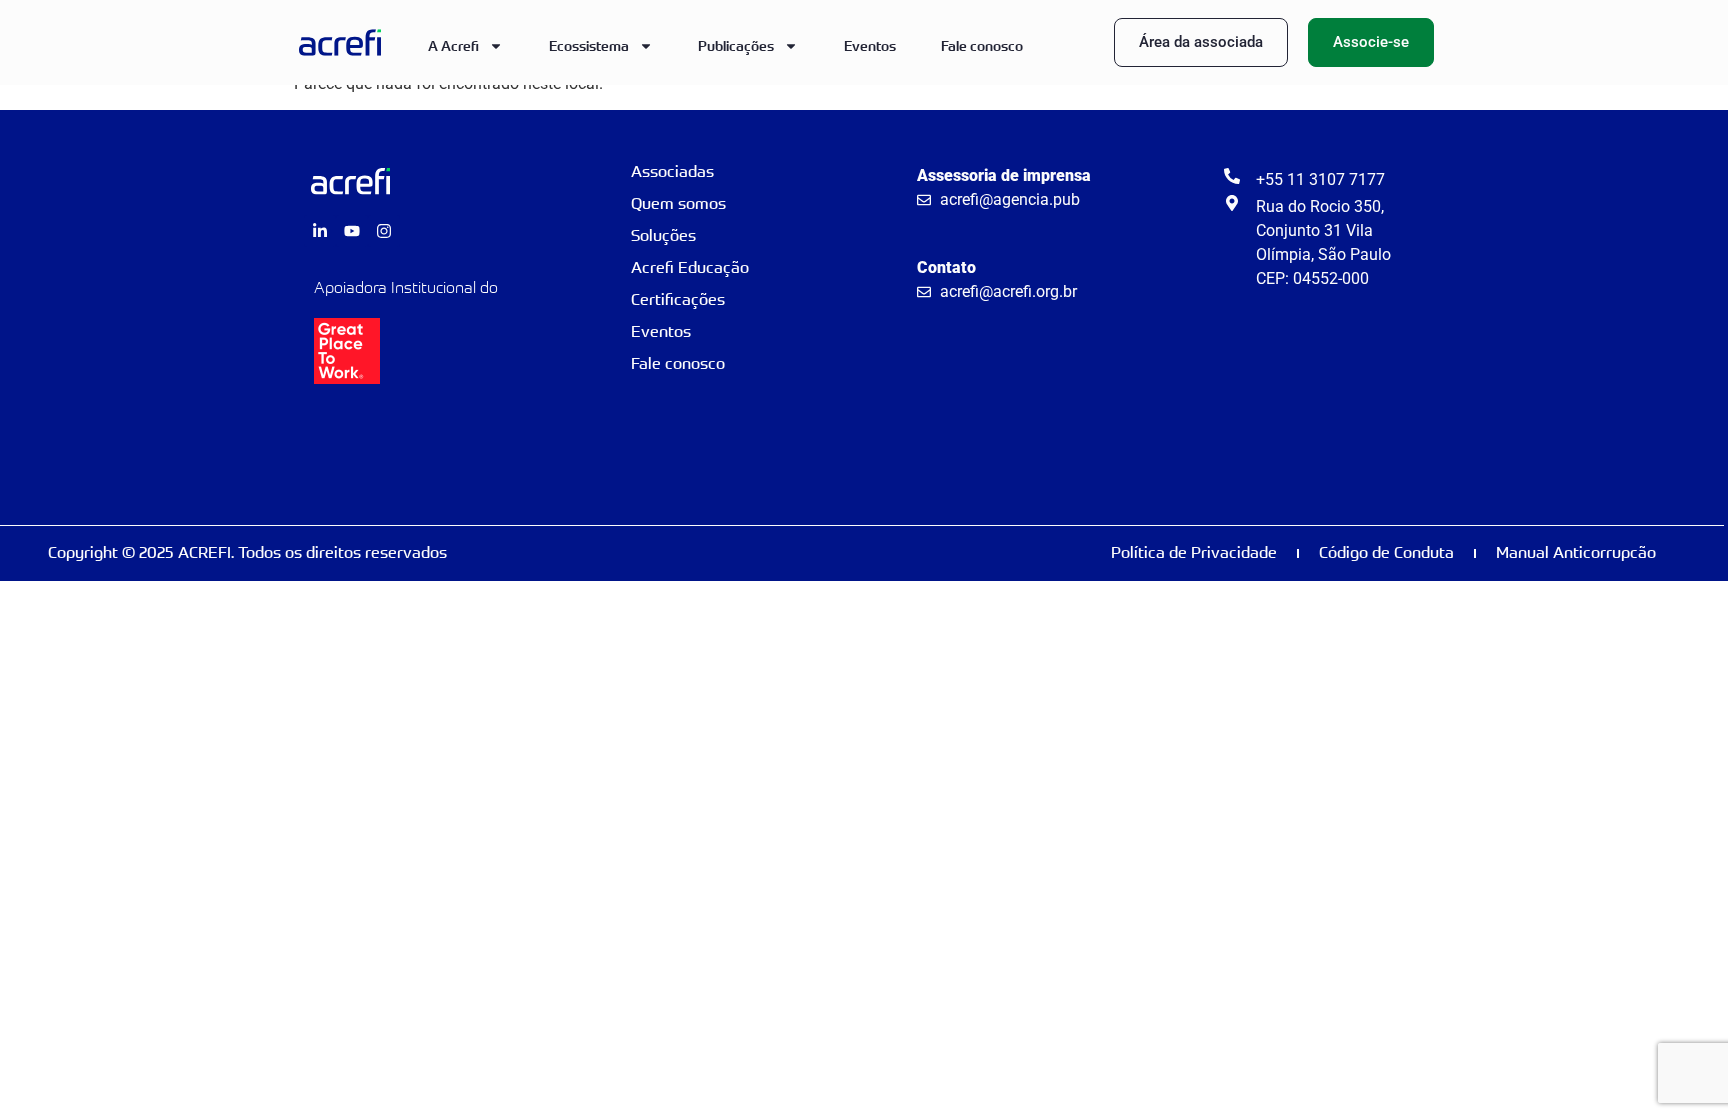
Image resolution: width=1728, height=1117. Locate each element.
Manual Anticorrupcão (1576, 552)
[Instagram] (384, 231)
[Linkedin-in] (320, 231)
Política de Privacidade (1194, 552)
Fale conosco (982, 45)
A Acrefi (453, 45)
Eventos (870, 45)
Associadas (672, 171)
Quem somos (678, 203)
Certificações (678, 299)
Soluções (663, 235)
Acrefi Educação (690, 267)
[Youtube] (352, 231)
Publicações (736, 45)
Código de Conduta (1386, 552)
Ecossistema (589, 45)
